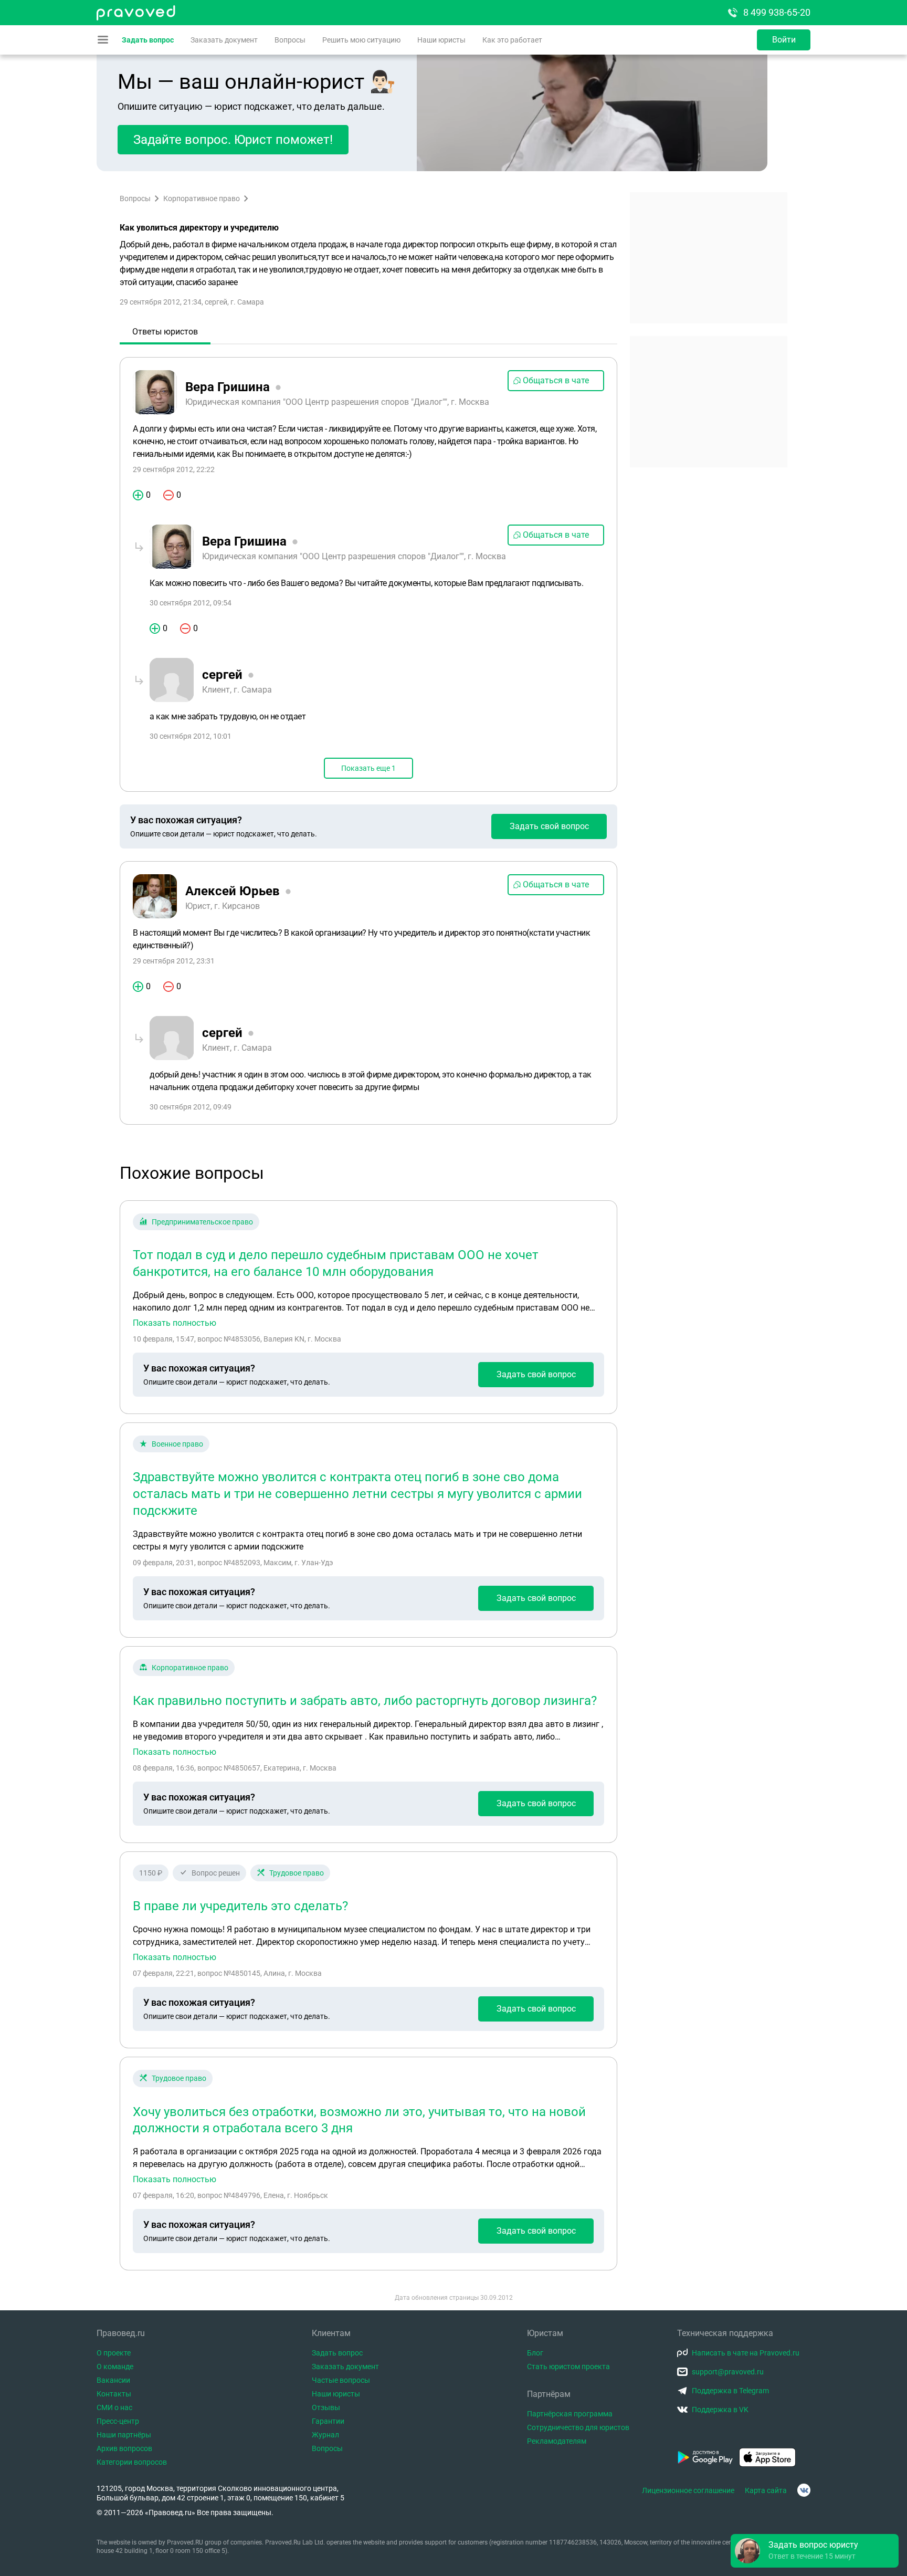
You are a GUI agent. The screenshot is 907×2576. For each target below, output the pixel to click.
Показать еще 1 (368, 768)
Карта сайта (766, 2490)
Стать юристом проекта (568, 2366)
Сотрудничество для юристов (578, 2427)
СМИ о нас (114, 2407)
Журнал (325, 2435)
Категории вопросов (132, 2462)
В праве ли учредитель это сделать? (240, 1906)
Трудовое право (297, 1873)
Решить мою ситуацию (361, 40)
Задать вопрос (148, 40)
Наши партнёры (124, 2435)
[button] (815, 2551)
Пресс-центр (118, 2421)
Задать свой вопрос (549, 826)
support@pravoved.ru (728, 2372)
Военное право (177, 1444)
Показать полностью (175, 1323)
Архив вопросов (124, 2448)
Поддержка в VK (720, 2410)
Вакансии (113, 2380)
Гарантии (328, 2421)
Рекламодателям (557, 2441)
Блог (535, 2353)
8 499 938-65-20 (777, 12)
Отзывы (326, 2407)
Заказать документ (224, 40)
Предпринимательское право (202, 1222)
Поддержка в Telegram (730, 2391)
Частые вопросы (341, 2380)
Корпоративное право (202, 198)
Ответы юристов (165, 332)
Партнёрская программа (570, 2414)
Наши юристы (441, 40)
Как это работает (512, 40)
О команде (115, 2366)
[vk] (804, 2490)
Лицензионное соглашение (688, 2490)
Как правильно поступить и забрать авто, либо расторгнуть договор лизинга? (365, 1701)
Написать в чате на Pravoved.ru (746, 2353)
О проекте (114, 2353)
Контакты (114, 2394)
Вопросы (290, 40)
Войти (784, 40)
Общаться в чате (556, 380)
